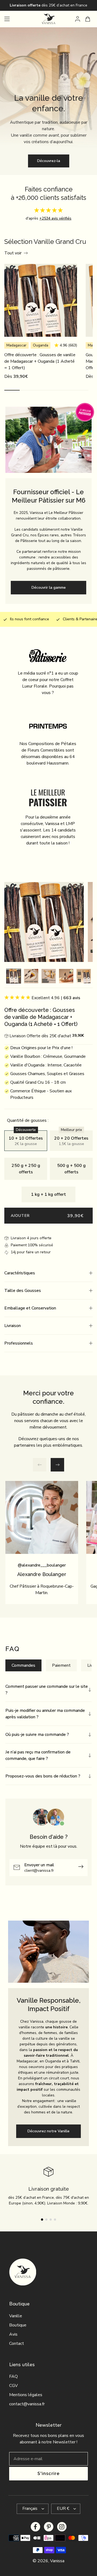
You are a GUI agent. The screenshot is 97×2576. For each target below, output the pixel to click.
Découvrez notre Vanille (48, 2131)
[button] (48, 1273)
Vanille (16, 2316)
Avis (13, 2334)
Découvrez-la (49, 161)
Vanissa (57, 2561)
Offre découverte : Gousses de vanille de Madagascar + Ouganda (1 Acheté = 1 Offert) (40, 361)
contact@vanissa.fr (27, 2404)
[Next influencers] (57, 1465)
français (30, 2509)
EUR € (63, 2509)
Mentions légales (26, 2395)
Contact (17, 2343)
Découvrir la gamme (49, 587)
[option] (14, 977)
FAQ (13, 2376)
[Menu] (7, 19)
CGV (13, 2386)
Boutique (18, 2325)
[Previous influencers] (40, 1465)
